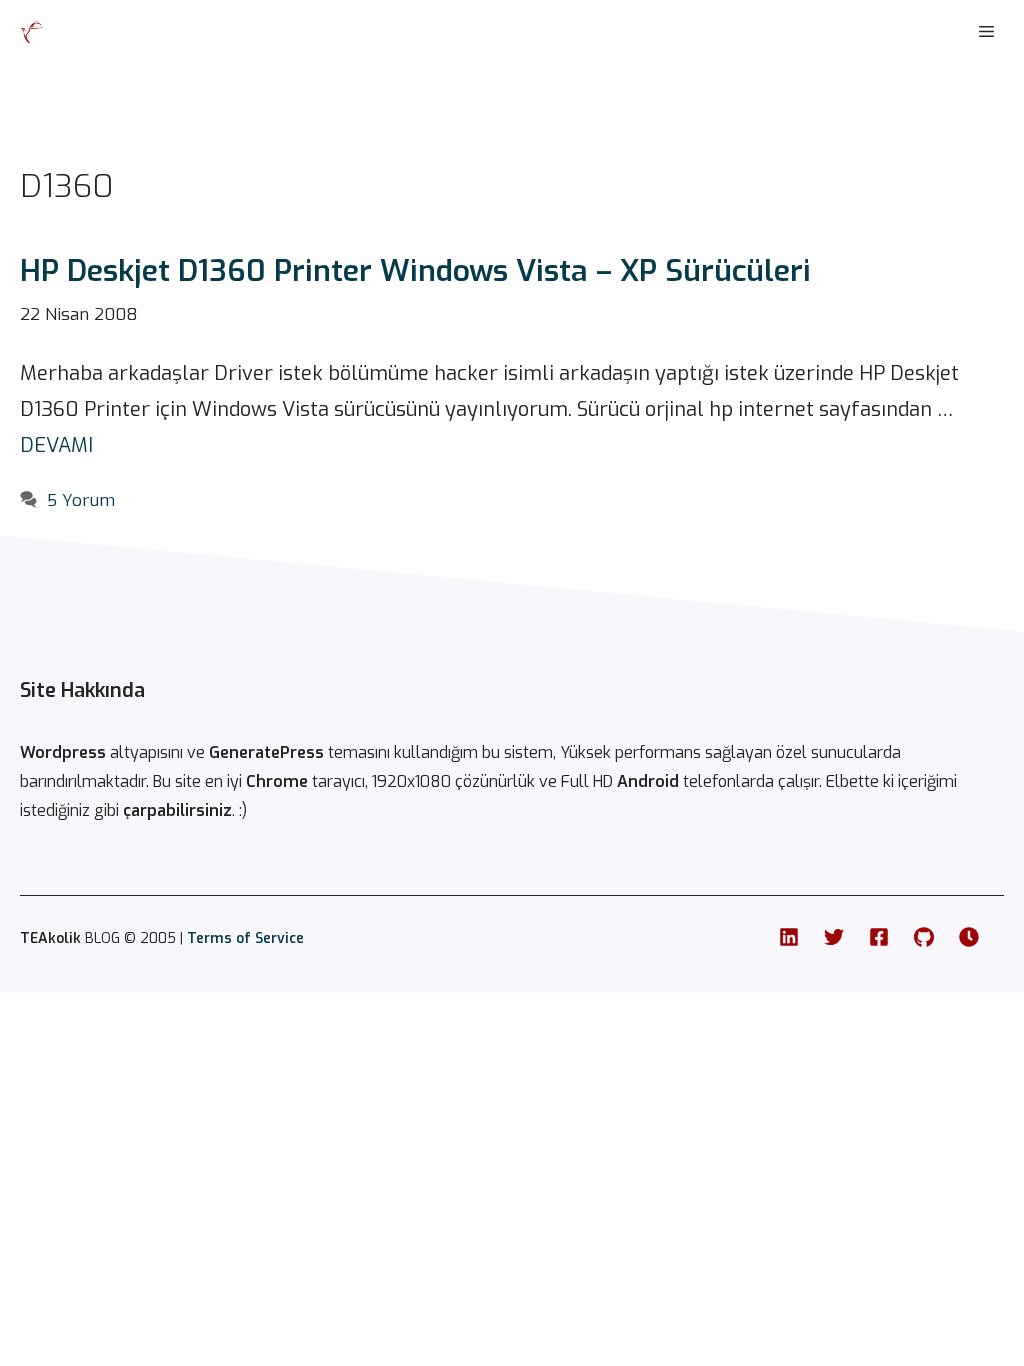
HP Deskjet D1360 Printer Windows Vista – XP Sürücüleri (415, 271)
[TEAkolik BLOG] (32, 32)
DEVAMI (56, 445)
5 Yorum (81, 500)
